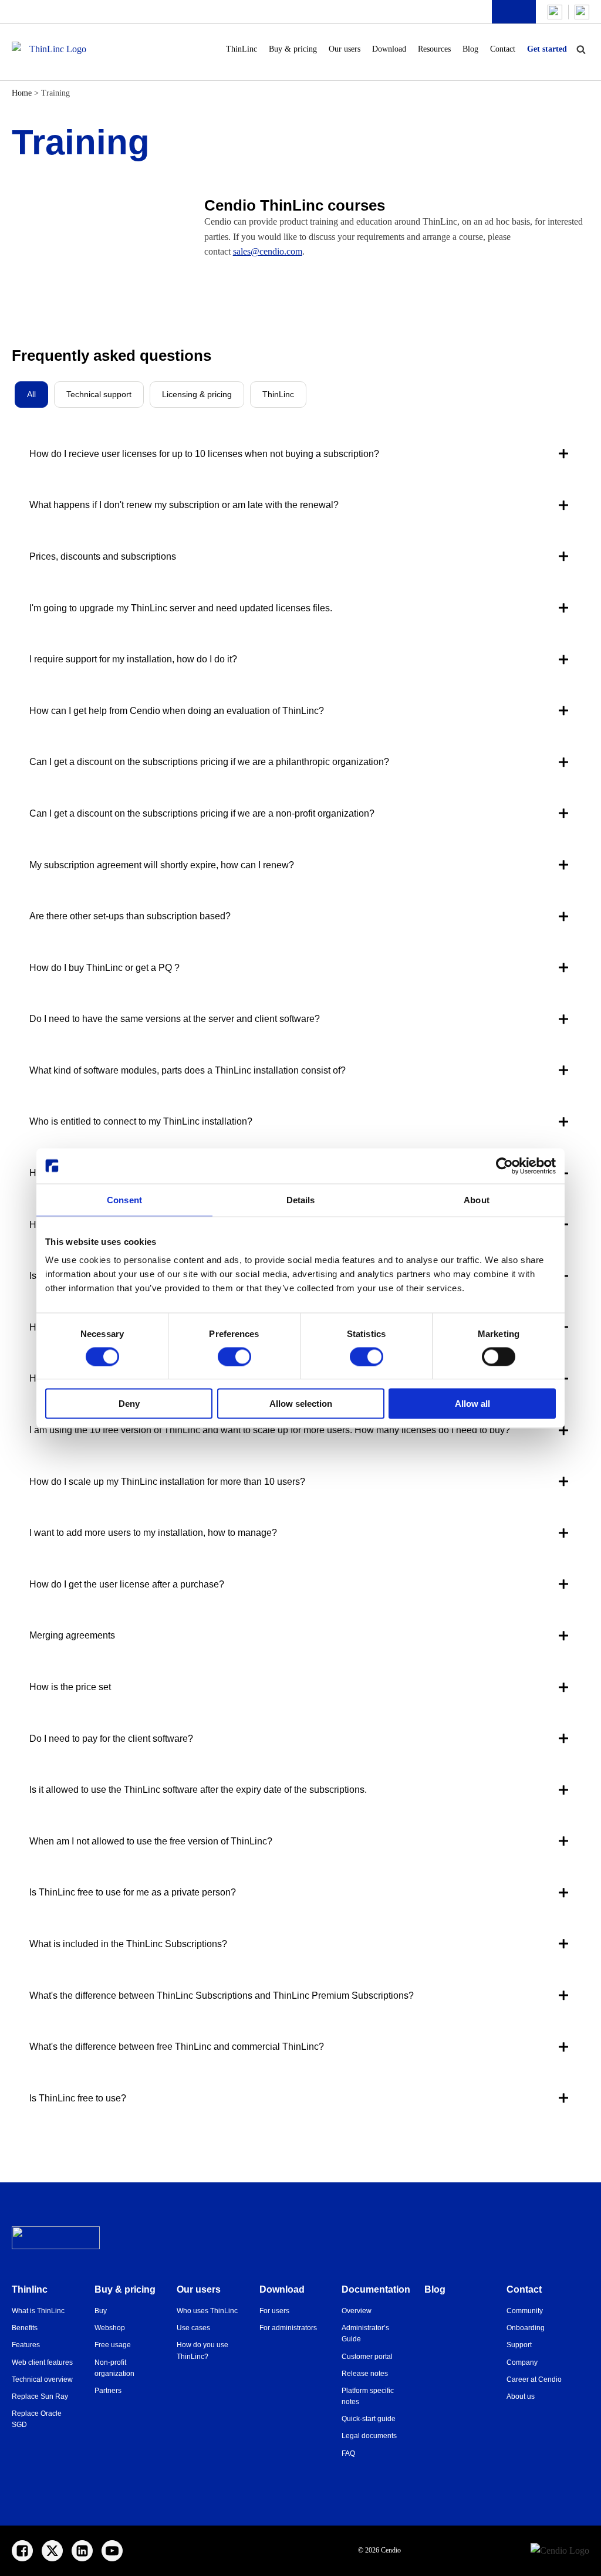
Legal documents (369, 2436)
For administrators (288, 2328)
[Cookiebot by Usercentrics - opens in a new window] (504, 1166)
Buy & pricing (293, 49)
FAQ (348, 2453)
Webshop (110, 2328)
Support (519, 2345)
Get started (547, 49)
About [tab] (477, 1199)
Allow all (472, 1404)
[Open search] (581, 49)
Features (26, 2345)
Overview (357, 2311)
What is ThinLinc (38, 2311)
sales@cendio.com (268, 251)
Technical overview (42, 2379)
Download (389, 49)
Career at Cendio (534, 2379)
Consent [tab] (124, 1199)
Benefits (25, 2328)
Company (522, 2362)
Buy (101, 2311)
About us (521, 2396)
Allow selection (301, 1404)
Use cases (193, 2328)
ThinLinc (242, 49)
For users (274, 2311)
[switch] (234, 1356)
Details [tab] (301, 1199)
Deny (129, 1404)
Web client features (42, 2362)
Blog (470, 49)
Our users (345, 49)
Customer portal (367, 2357)
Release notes (365, 2374)
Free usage (113, 2345)
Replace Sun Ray (40, 2396)
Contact (503, 49)
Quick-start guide (369, 2419)
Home (22, 93)
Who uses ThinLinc (207, 2311)
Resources (434, 49)
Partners (108, 2391)
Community (525, 2311)
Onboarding (526, 2328)
